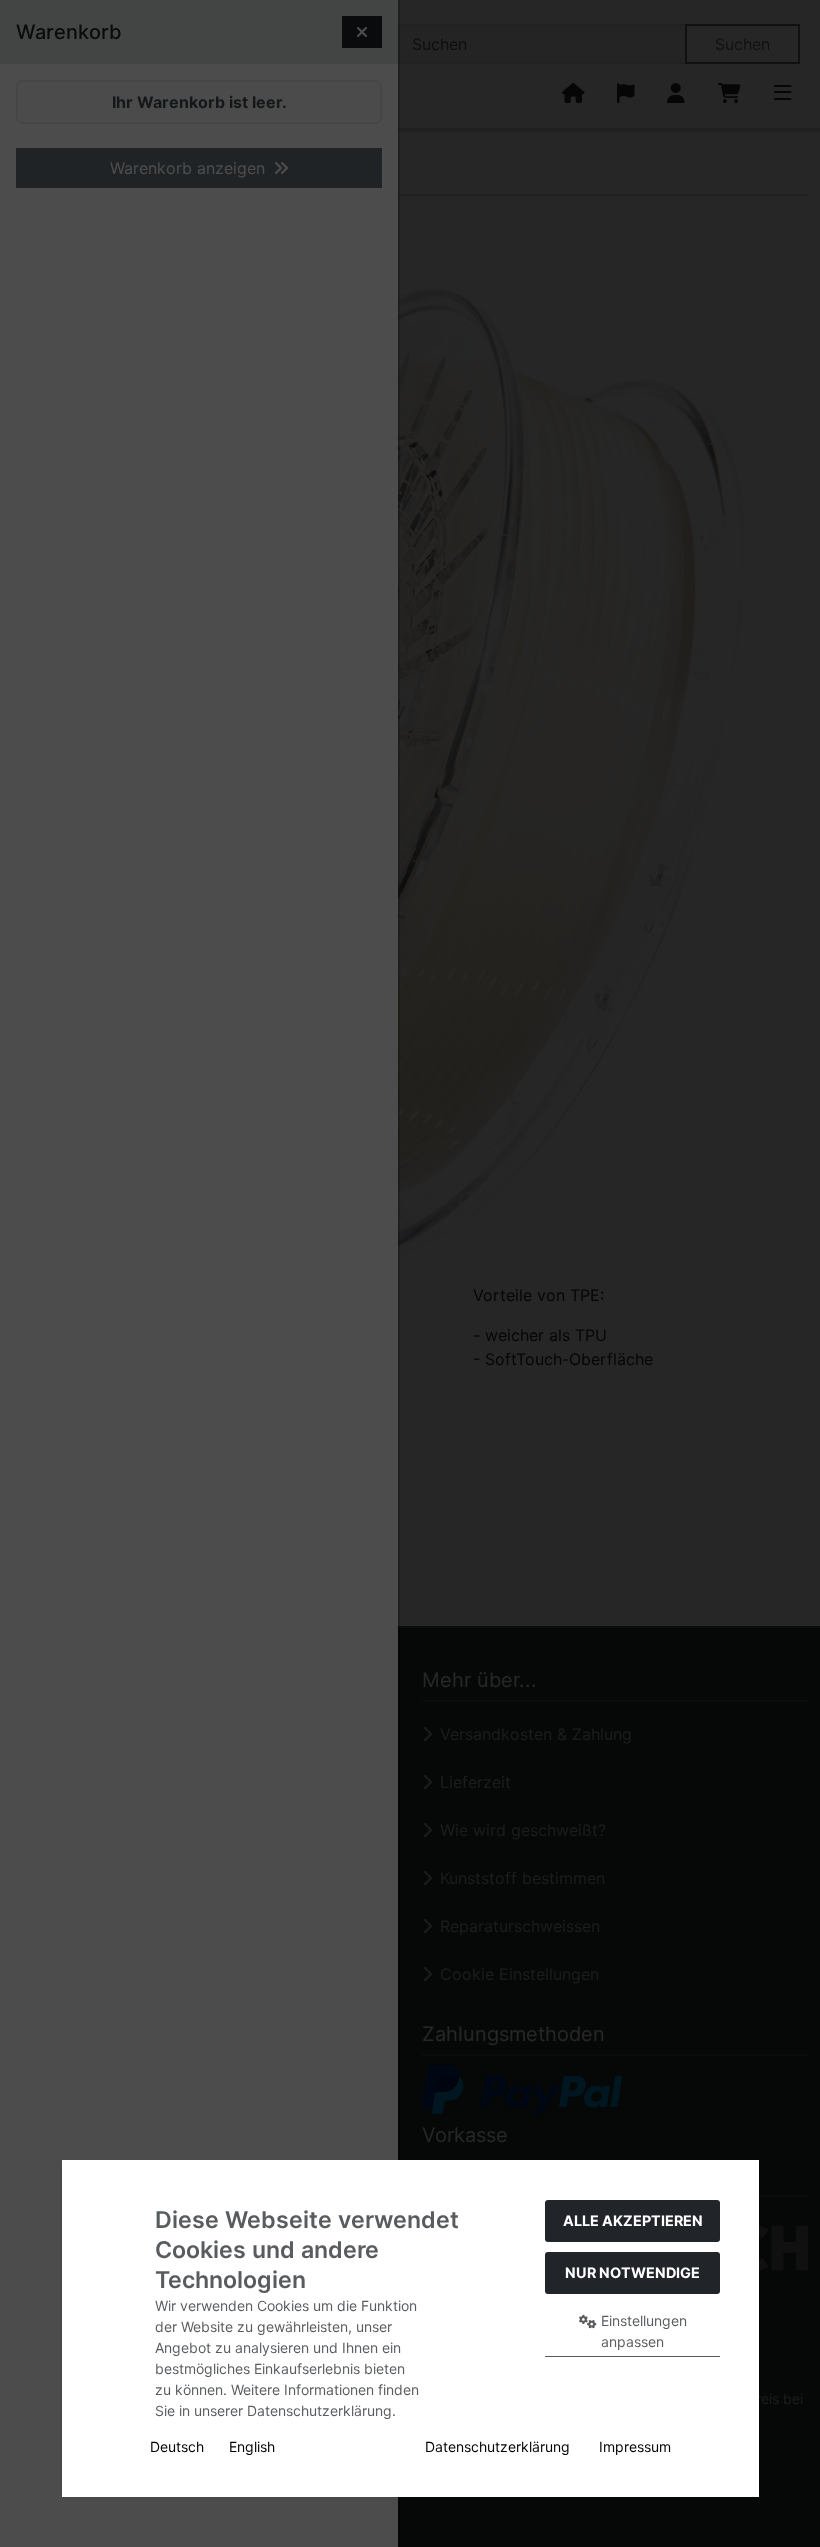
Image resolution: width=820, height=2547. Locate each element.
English (252, 2446)
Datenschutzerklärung (497, 2446)
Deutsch (177, 2446)
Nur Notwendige (632, 2272)
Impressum (635, 2446)
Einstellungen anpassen (642, 2331)
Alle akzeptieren (633, 2220)
